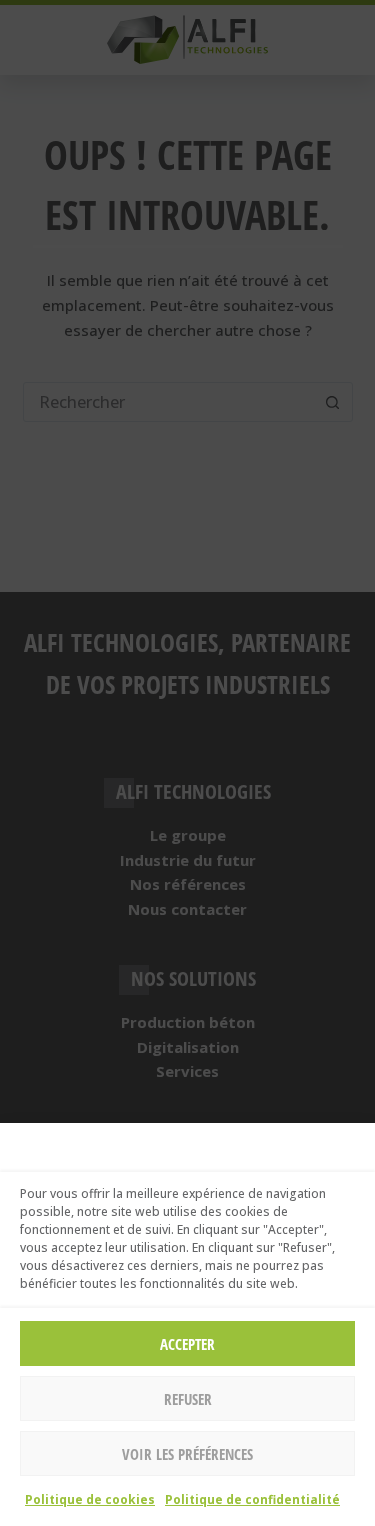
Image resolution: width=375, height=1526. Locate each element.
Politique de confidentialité (252, 1499)
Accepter (187, 1344)
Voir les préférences (187, 1454)
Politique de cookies (90, 1499)
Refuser (188, 1399)
